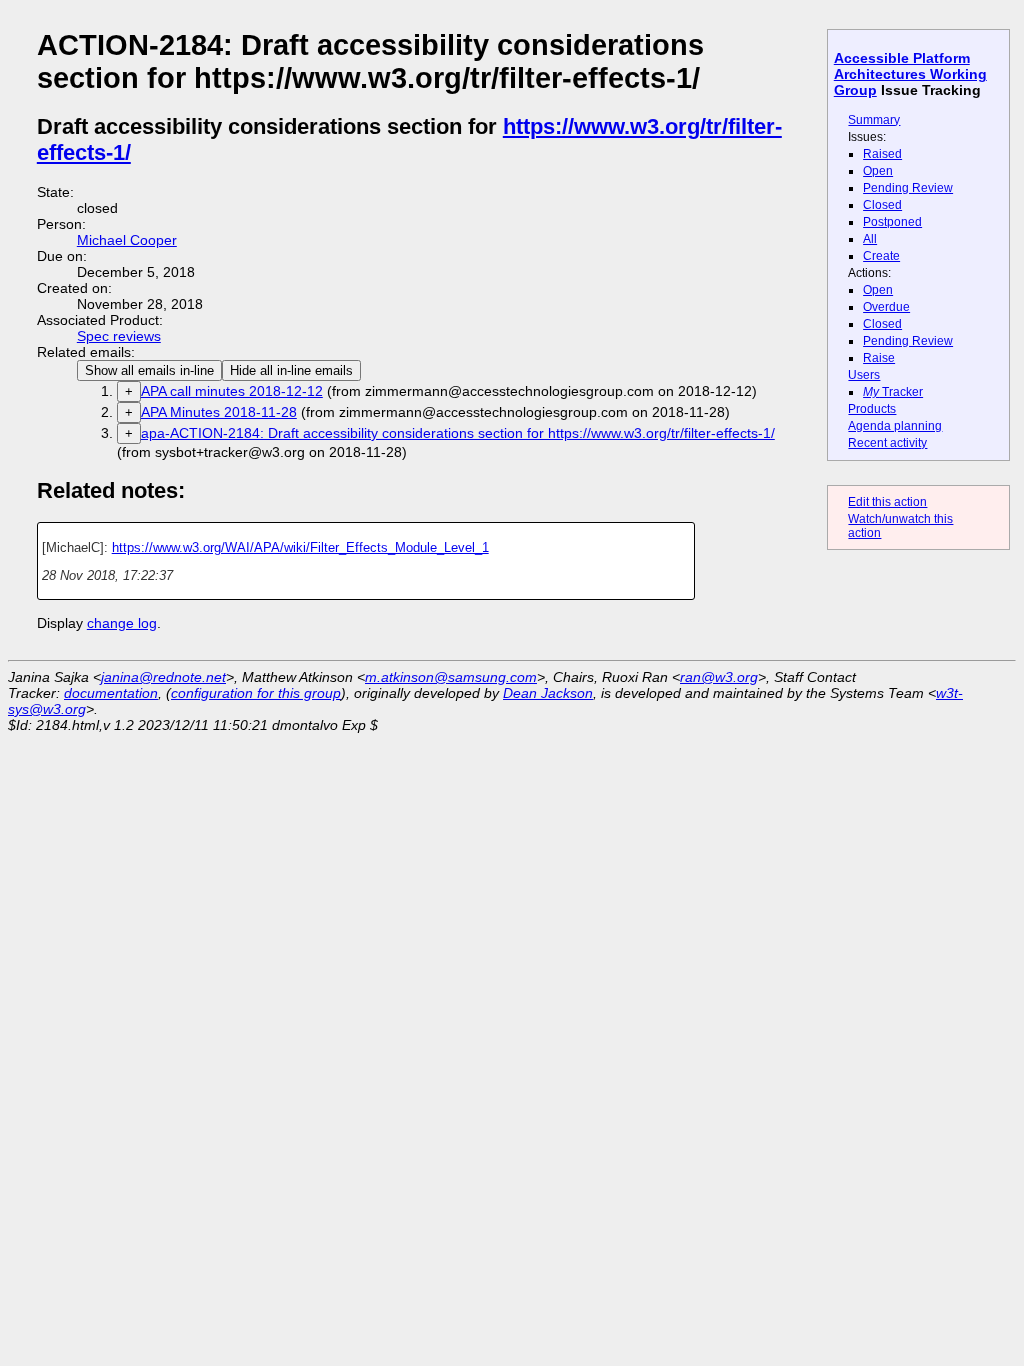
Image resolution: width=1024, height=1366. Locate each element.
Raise (879, 358)
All (870, 239)
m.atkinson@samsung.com (451, 677)
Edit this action (887, 502)
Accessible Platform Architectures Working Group (910, 74)
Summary (874, 120)
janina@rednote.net (163, 677)
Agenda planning (895, 426)
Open (878, 171)
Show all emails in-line (149, 370)
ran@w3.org (719, 677)
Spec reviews (119, 336)
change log (122, 623)
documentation (111, 693)
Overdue (886, 307)
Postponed (892, 222)
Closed (882, 205)
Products (872, 409)
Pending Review (908, 188)
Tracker (893, 392)
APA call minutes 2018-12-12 (232, 391)
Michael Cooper (127, 240)
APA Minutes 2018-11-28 (219, 412)
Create (881, 256)
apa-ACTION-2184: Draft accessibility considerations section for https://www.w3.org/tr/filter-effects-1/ (458, 433)
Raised (882, 154)
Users (864, 375)
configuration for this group (256, 693)
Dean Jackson (548, 693)
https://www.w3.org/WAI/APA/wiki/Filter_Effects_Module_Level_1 (300, 547)
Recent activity (887, 443)
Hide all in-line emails (291, 370)
